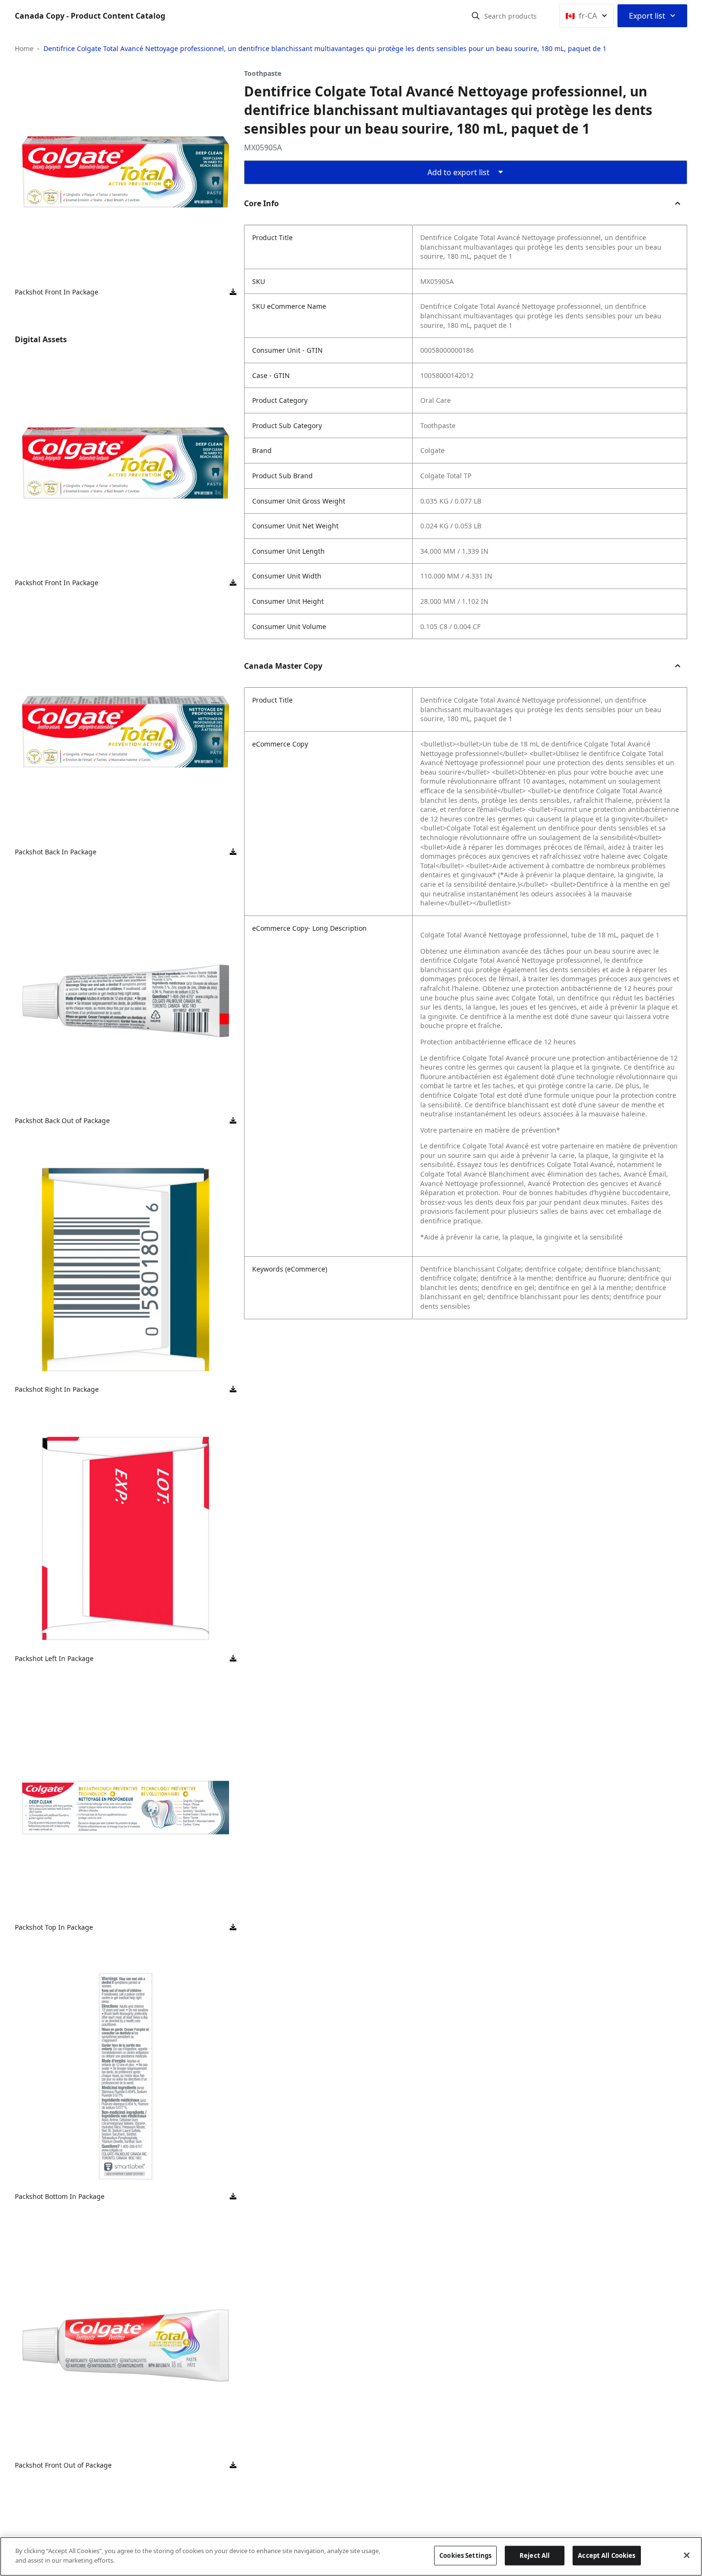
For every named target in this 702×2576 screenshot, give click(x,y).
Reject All (535, 2555)
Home (24, 48)
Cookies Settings (465, 2555)
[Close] (687, 2555)
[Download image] (233, 292)
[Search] (476, 16)
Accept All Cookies (606, 2555)
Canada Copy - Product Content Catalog (90, 16)
